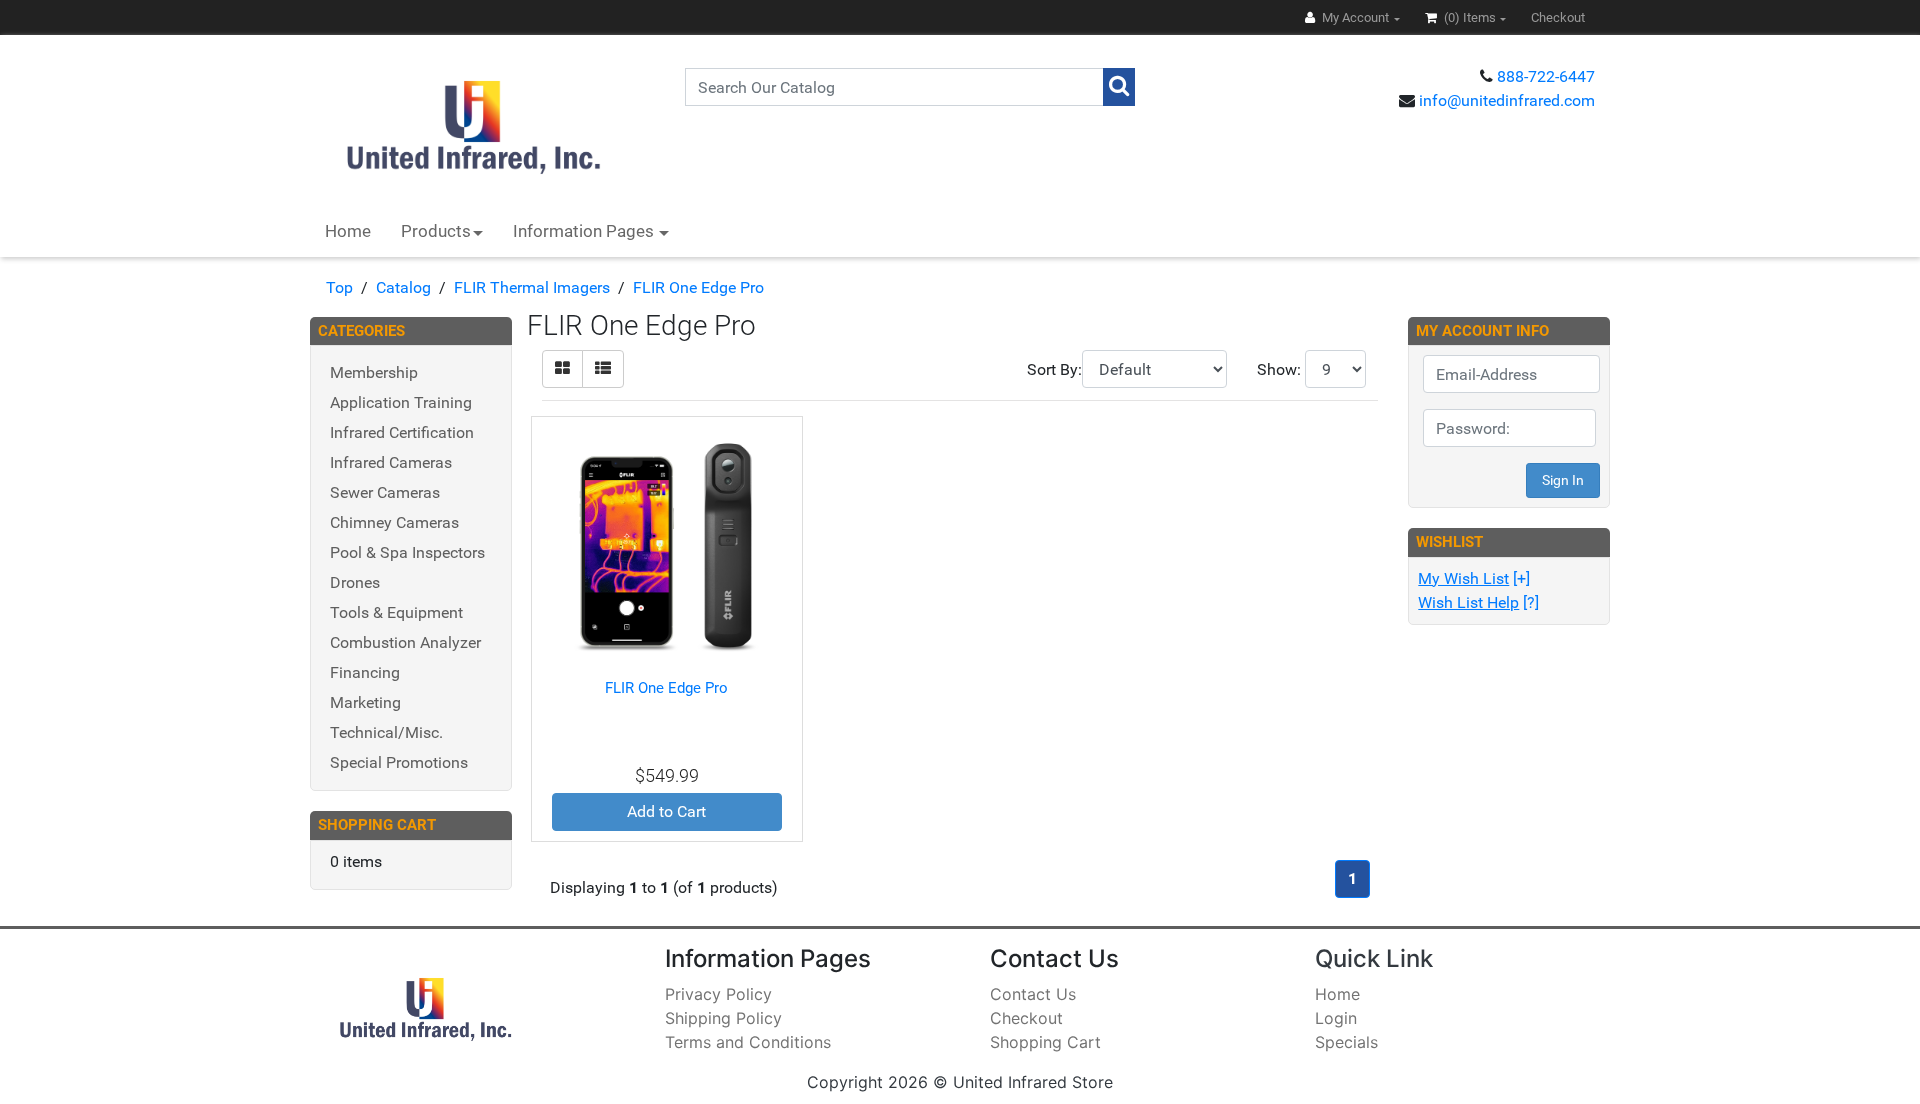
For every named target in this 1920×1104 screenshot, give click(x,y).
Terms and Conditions (748, 1042)
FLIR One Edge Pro (698, 287)
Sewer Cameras (385, 492)
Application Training (401, 402)
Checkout (1026, 1018)
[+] (1474, 578)
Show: (1279, 369)
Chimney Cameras (394, 522)
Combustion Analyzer (405, 642)
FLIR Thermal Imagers (532, 287)
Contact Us (1033, 994)
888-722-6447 (1546, 76)
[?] (1478, 602)
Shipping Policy (723, 1018)
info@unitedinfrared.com (1507, 100)
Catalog (403, 287)
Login (1336, 1018)
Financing (365, 672)
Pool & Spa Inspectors (407, 552)
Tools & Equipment (396, 612)
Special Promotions (399, 762)
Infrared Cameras (391, 462)
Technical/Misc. (386, 732)
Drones (355, 582)
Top (339, 287)
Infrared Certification (402, 432)
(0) (1468, 17)
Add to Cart (666, 811)
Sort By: (1054, 369)
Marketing (365, 702)
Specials (1346, 1042)
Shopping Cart (1045, 1042)
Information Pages (585, 231)
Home (348, 231)
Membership (374, 372)
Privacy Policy (718, 994)
